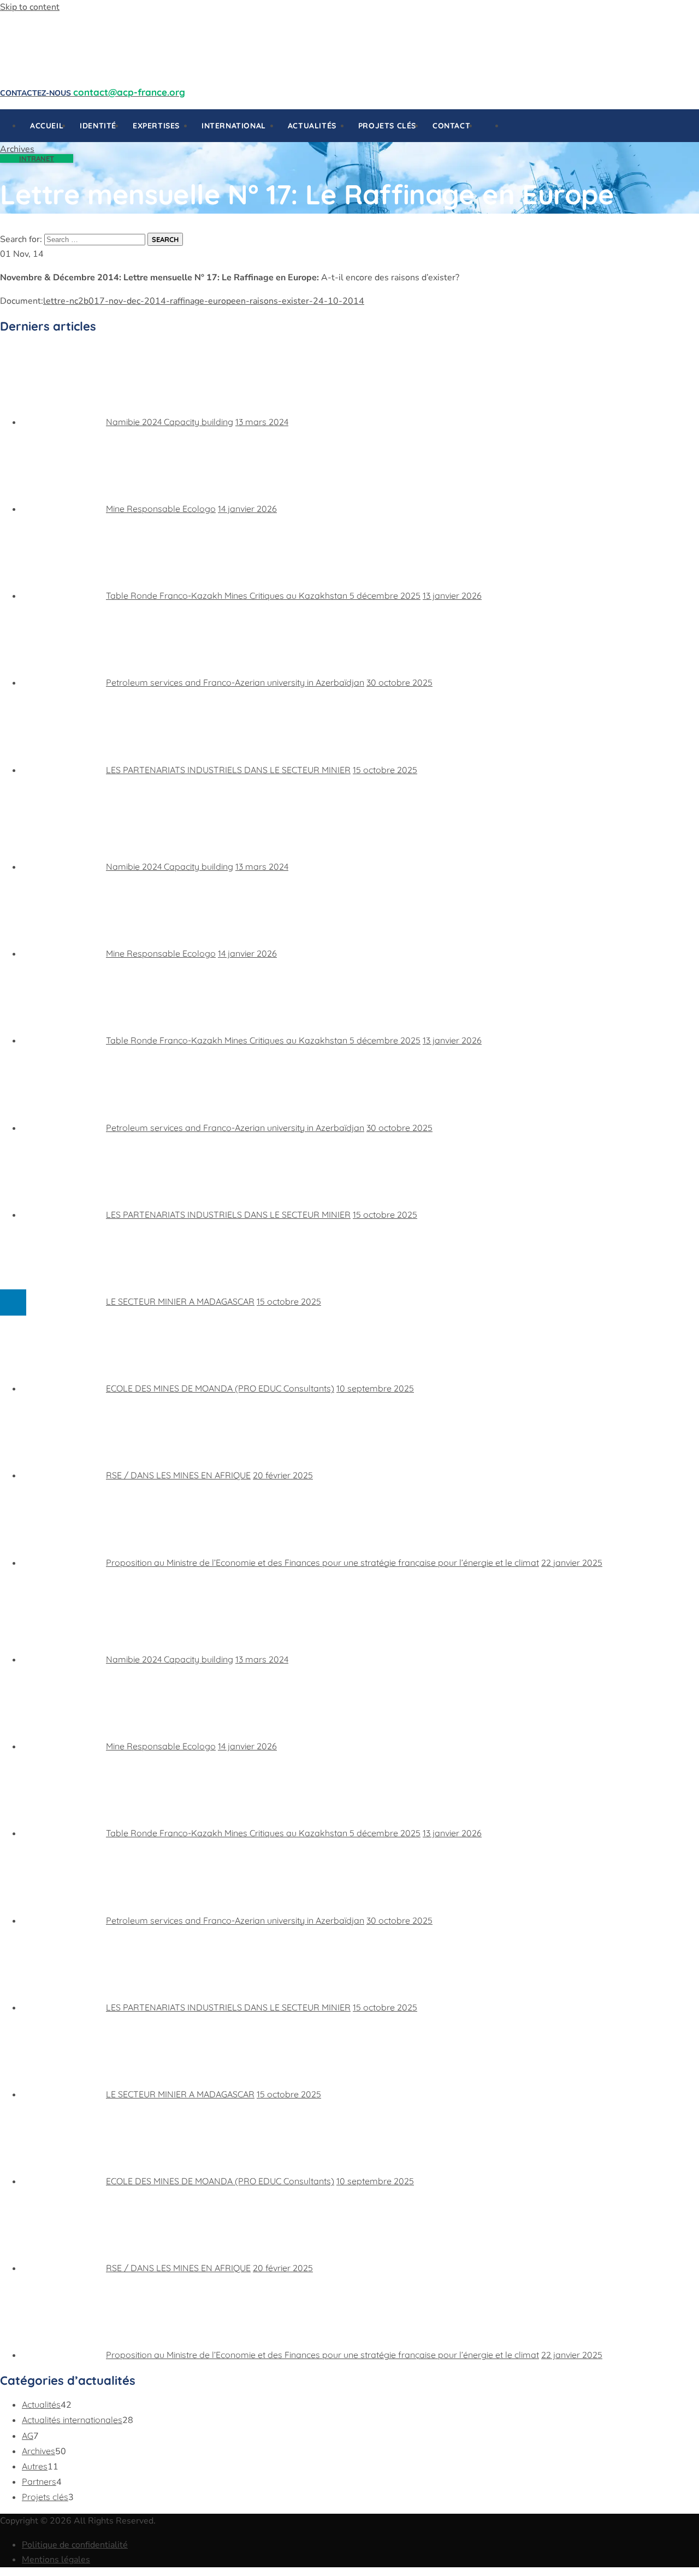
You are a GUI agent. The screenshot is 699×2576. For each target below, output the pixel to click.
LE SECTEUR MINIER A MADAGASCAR (180, 1301)
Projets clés (387, 126)
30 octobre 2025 (399, 682)
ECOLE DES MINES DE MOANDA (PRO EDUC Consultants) (220, 1388)
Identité (98, 126)
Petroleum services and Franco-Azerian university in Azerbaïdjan (235, 682)
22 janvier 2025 (572, 1563)
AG (28, 2436)
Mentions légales (56, 2560)
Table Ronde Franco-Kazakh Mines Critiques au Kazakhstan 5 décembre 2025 (263, 596)
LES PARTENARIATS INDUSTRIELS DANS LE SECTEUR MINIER (228, 770)
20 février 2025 (283, 1475)
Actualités (41, 2404)
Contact (451, 126)
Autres (35, 2466)
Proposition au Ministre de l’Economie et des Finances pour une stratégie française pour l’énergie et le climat (322, 1563)
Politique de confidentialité (75, 2545)
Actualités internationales (72, 2420)
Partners (39, 2481)
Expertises (156, 126)
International (234, 126)
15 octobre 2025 (385, 770)
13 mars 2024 (262, 422)
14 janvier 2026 (247, 509)
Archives (38, 2451)
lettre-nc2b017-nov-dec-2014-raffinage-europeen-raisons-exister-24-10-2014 (204, 301)
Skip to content (30, 7)
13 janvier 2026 (452, 596)
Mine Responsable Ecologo (161, 509)
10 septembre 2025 (375, 1388)
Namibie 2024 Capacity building (170, 422)
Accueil (47, 126)
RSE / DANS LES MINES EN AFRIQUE (178, 1475)
